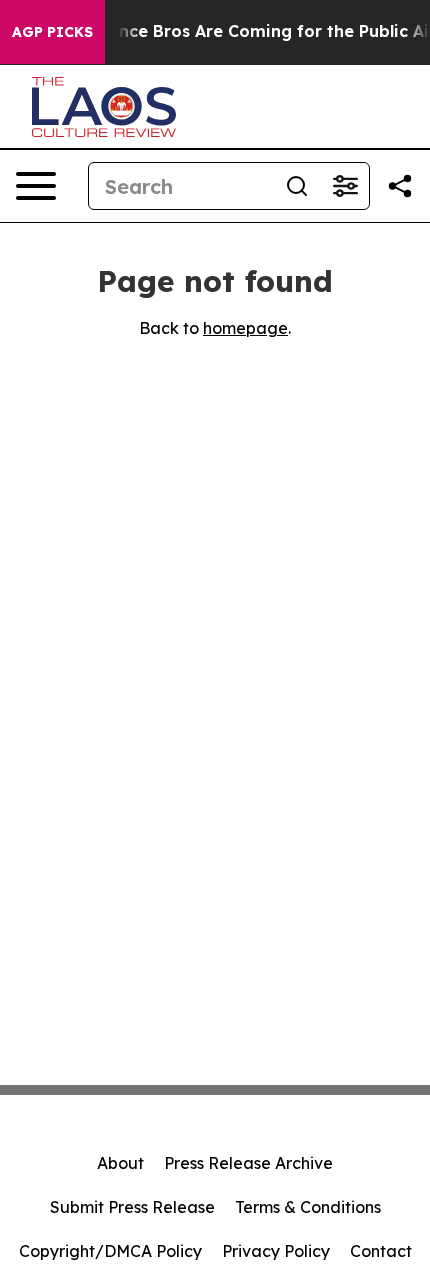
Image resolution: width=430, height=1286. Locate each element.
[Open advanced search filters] (345, 186)
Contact (381, 1251)
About (120, 1163)
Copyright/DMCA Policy (110, 1251)
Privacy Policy (276, 1251)
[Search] (297, 186)
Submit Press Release (132, 1207)
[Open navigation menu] (36, 186)
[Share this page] (400, 186)
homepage (245, 328)
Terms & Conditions (308, 1207)
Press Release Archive (248, 1163)
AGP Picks (52, 32)
